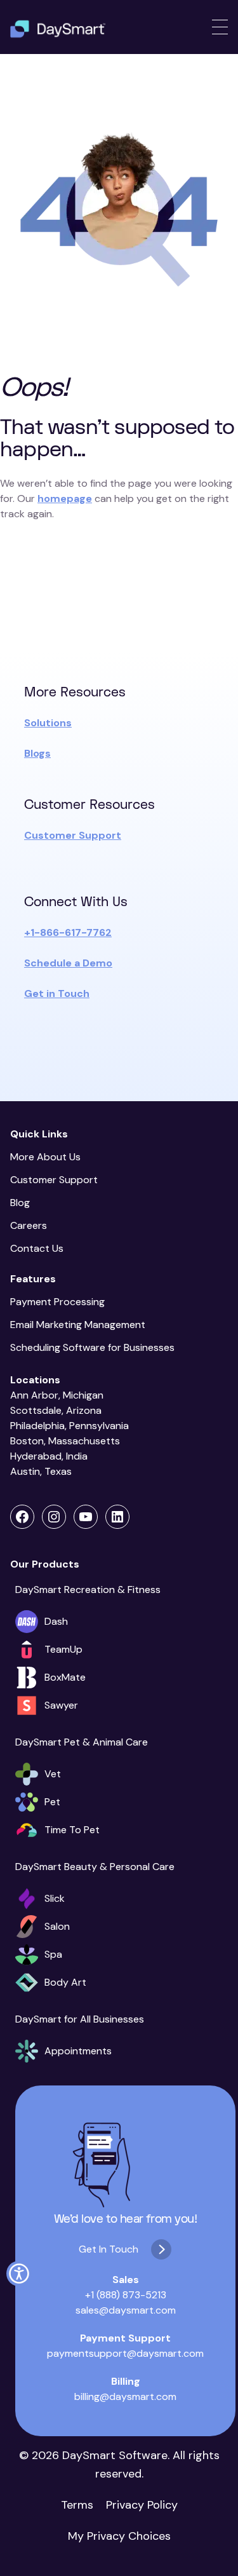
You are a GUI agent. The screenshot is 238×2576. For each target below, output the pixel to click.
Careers (29, 1225)
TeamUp (63, 1649)
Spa (53, 1954)
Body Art (65, 1982)
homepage (65, 498)
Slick (55, 1898)
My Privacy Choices (119, 2536)
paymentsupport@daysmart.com (125, 2353)
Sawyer (61, 1705)
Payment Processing (57, 1302)
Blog (20, 1203)
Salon (57, 1926)
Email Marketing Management (80, 1325)
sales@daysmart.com (126, 2310)
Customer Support (73, 835)
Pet (52, 1802)
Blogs (37, 753)
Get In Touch (109, 2249)
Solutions (48, 723)
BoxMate (65, 1677)
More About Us (45, 1157)
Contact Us (37, 1248)
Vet (53, 1774)
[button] (19, 2274)
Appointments (78, 2051)
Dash (56, 1621)
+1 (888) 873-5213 (126, 2295)
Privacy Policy (142, 2505)
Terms (77, 2505)
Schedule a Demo (68, 963)
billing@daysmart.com (125, 2396)
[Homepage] (58, 29)
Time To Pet (72, 1830)
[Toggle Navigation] (220, 27)
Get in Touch (57, 993)
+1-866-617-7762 (68, 932)
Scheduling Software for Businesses (92, 1347)
